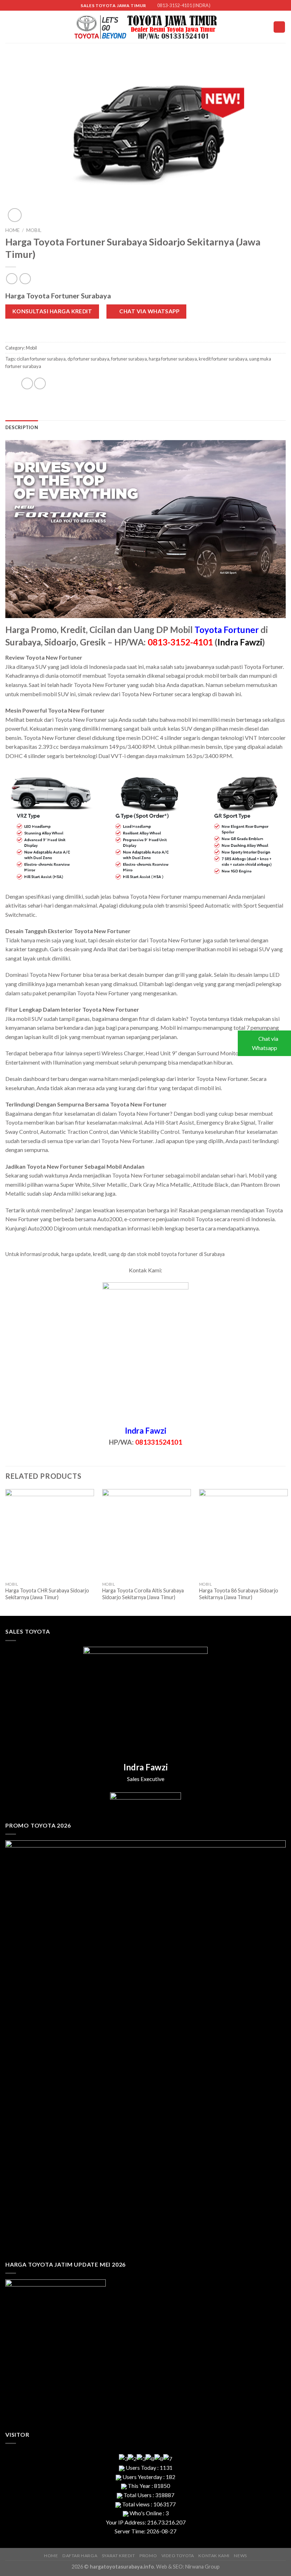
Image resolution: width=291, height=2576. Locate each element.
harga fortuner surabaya (173, 359)
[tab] (22, 427)
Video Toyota (178, 2556)
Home (12, 230)
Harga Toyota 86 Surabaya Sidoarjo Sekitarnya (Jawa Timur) (239, 1594)
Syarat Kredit (119, 2556)
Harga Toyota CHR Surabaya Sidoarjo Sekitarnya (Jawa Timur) (47, 1594)
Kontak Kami (214, 2556)
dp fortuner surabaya (88, 359)
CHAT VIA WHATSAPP (149, 311)
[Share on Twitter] (40, 383)
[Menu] (279, 27)
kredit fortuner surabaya (223, 359)
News (240, 2556)
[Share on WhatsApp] (13, 386)
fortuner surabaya (129, 359)
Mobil (34, 230)
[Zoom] (15, 215)
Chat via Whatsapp (265, 1043)
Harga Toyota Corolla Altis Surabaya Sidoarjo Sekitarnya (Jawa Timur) (143, 1594)
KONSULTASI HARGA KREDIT (52, 311)
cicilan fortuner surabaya (41, 359)
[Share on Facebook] (27, 383)
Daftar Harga (80, 2556)
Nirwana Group (202, 2567)
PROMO (148, 2556)
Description (22, 427)
